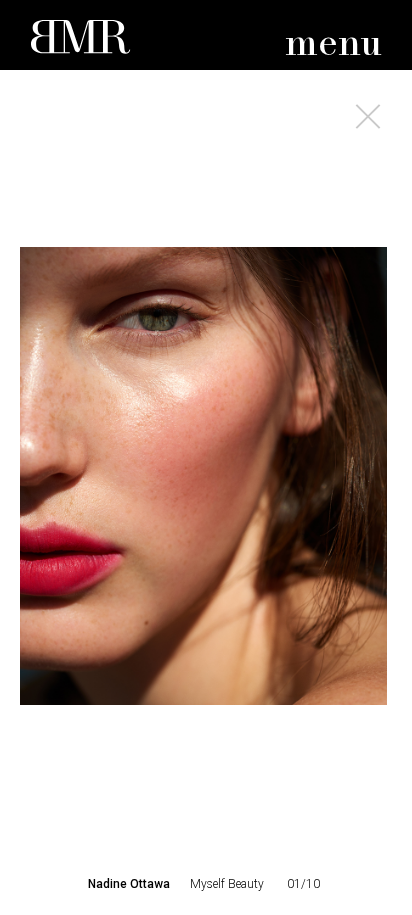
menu (333, 44)
